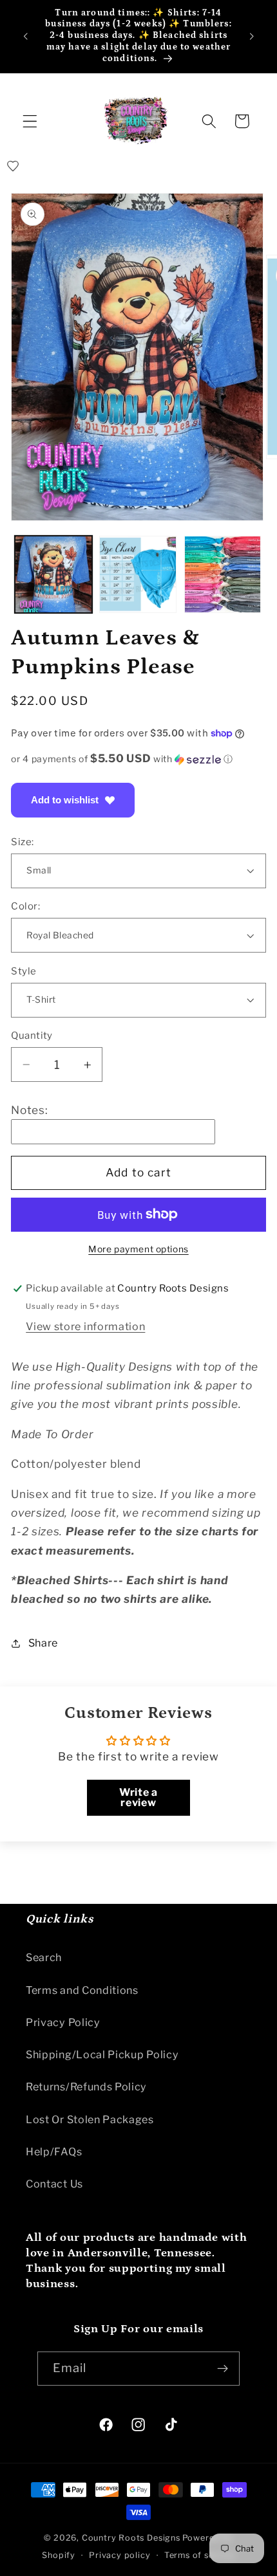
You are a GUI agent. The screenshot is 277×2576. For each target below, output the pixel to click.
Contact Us (54, 2184)
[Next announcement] (252, 36)
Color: (25, 906)
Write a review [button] (138, 1797)
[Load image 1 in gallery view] (53, 574)
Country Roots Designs (131, 2538)
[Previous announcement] (25, 36)
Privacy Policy (63, 2022)
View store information (85, 1326)
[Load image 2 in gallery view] (138, 574)
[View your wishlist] (13, 166)
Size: (22, 842)
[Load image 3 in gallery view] (223, 574)
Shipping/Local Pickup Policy (102, 2054)
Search (44, 1957)
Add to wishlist (65, 800)
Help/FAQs (54, 2151)
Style (24, 971)
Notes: (29, 1110)
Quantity (32, 1036)
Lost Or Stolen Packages (90, 2119)
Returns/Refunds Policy (86, 2087)
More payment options (138, 1249)
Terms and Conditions (82, 1990)
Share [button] (43, 1643)
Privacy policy (119, 2555)
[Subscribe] (223, 2369)
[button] (30, 121)
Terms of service (200, 2555)
